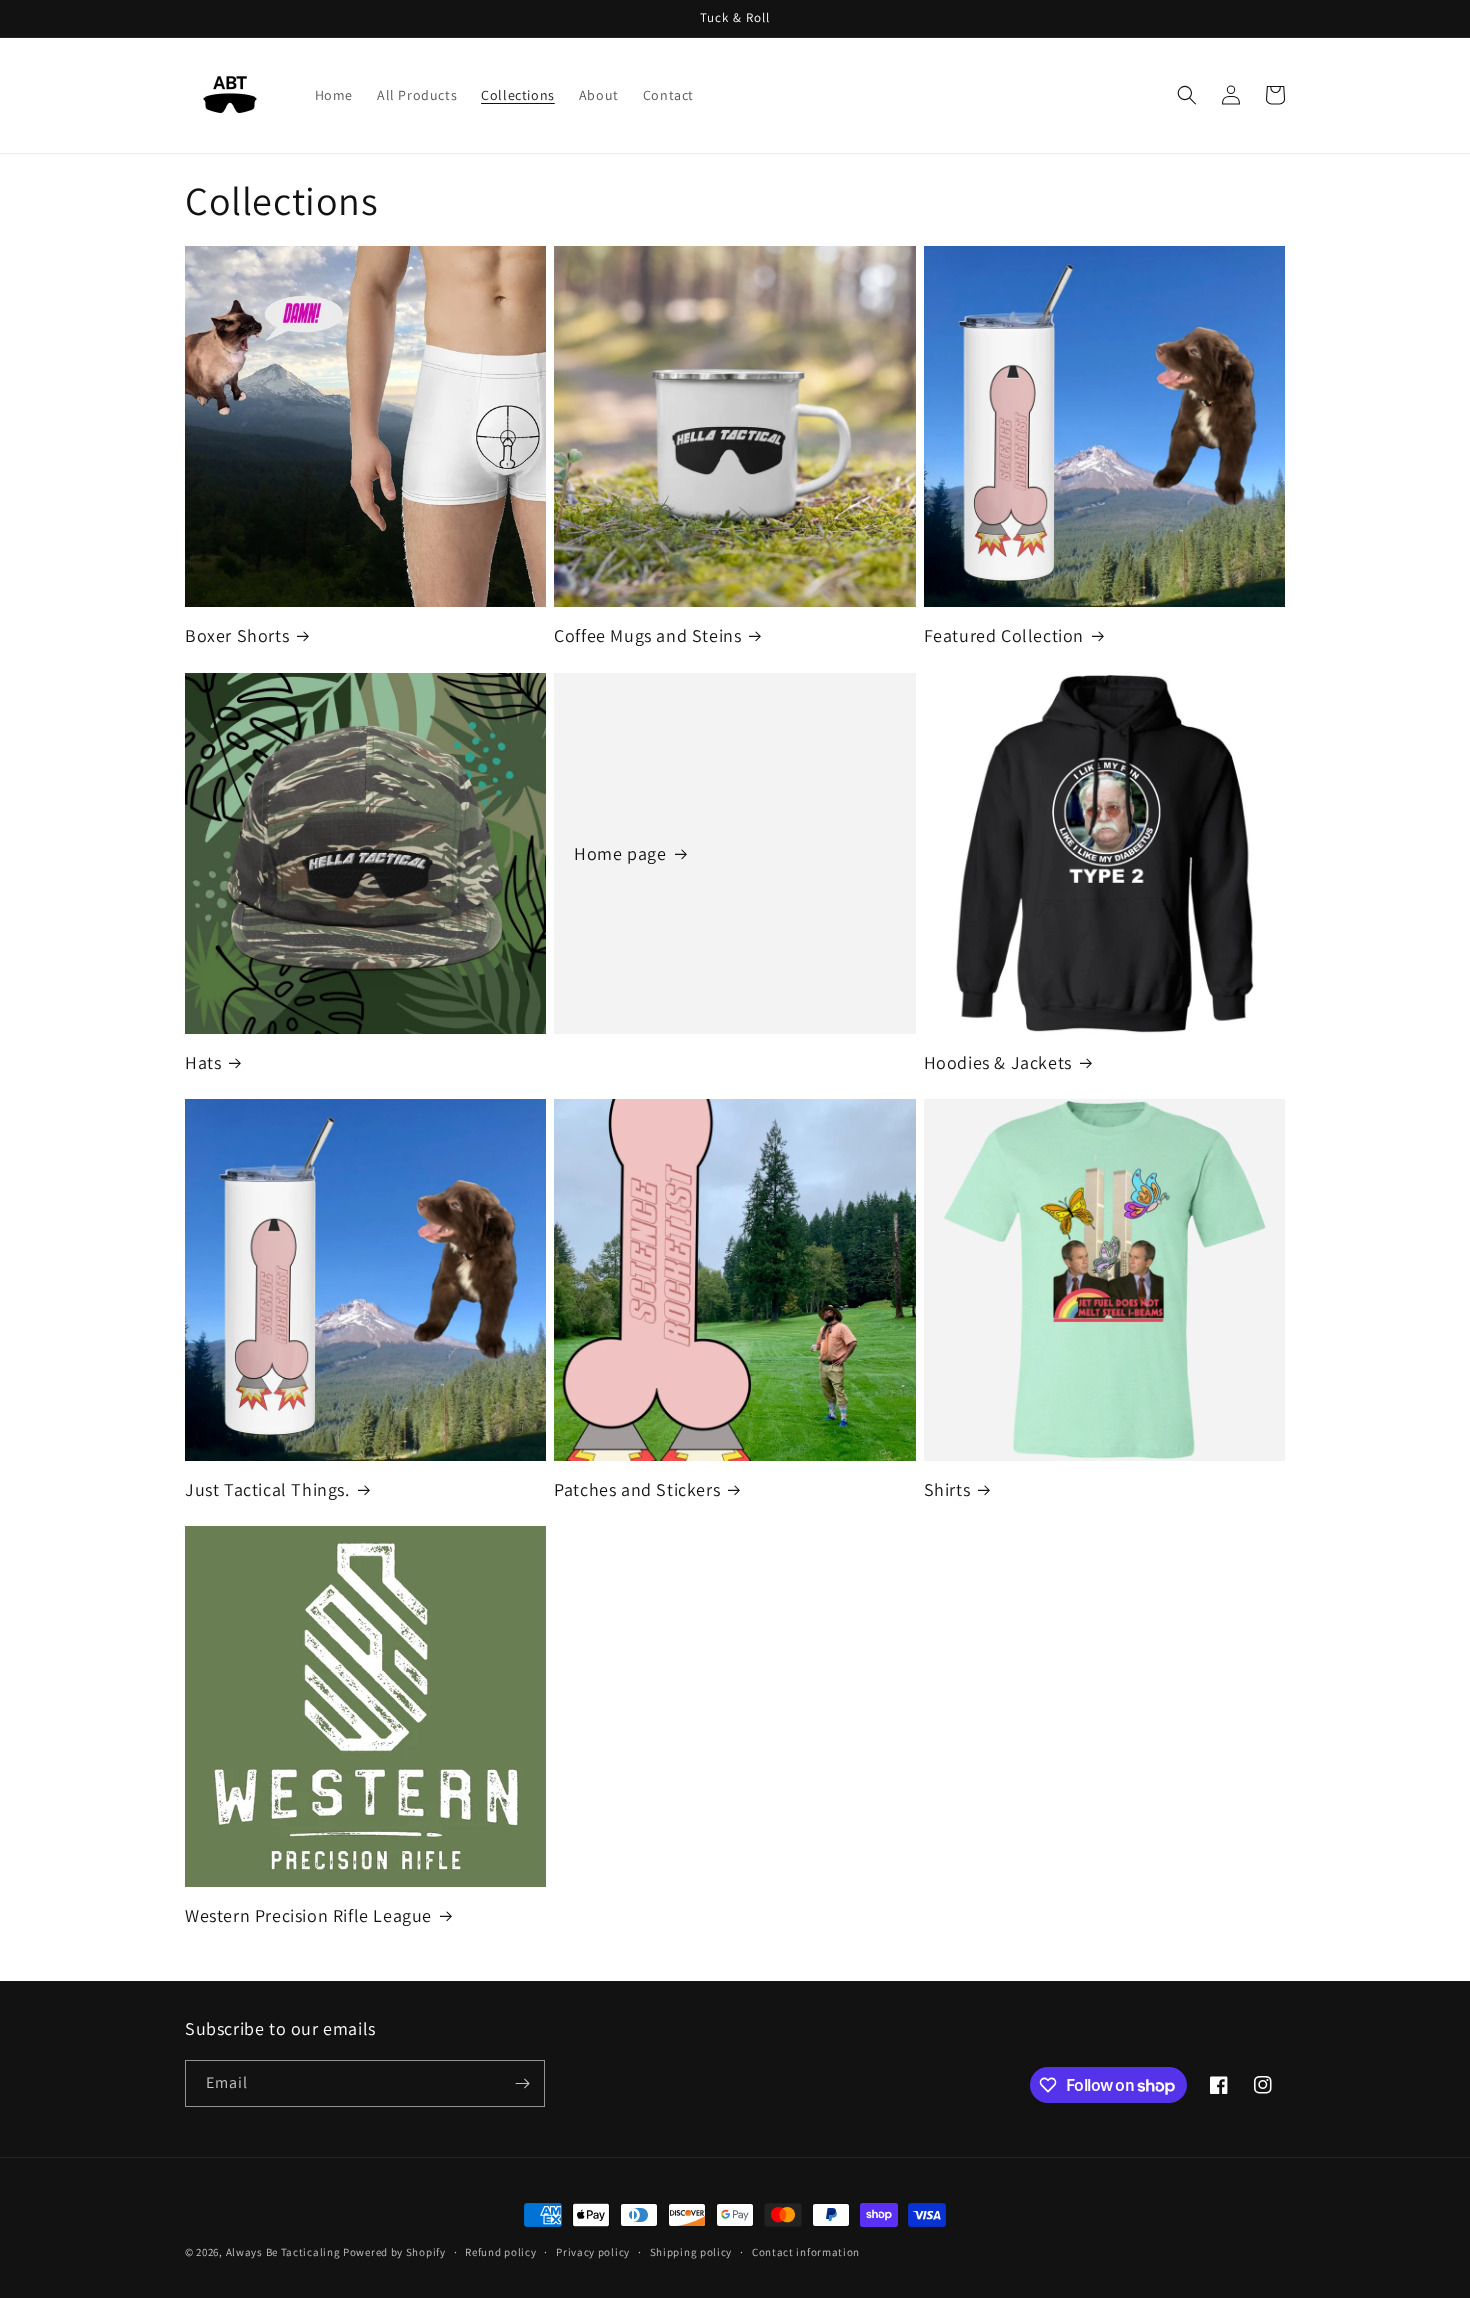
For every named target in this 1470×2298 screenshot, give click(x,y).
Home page (620, 853)
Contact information (806, 2252)
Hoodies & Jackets (998, 1062)
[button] (1187, 95)
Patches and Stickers (637, 1489)
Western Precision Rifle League (308, 1915)
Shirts (947, 1489)
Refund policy (500, 2252)
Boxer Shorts (237, 635)
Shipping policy (691, 2252)
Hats (203, 1062)
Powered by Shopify (394, 2252)
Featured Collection (1004, 635)
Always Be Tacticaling (283, 2252)
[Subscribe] (522, 2083)
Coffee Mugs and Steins (647, 635)
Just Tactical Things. (267, 1489)
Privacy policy (593, 2252)
